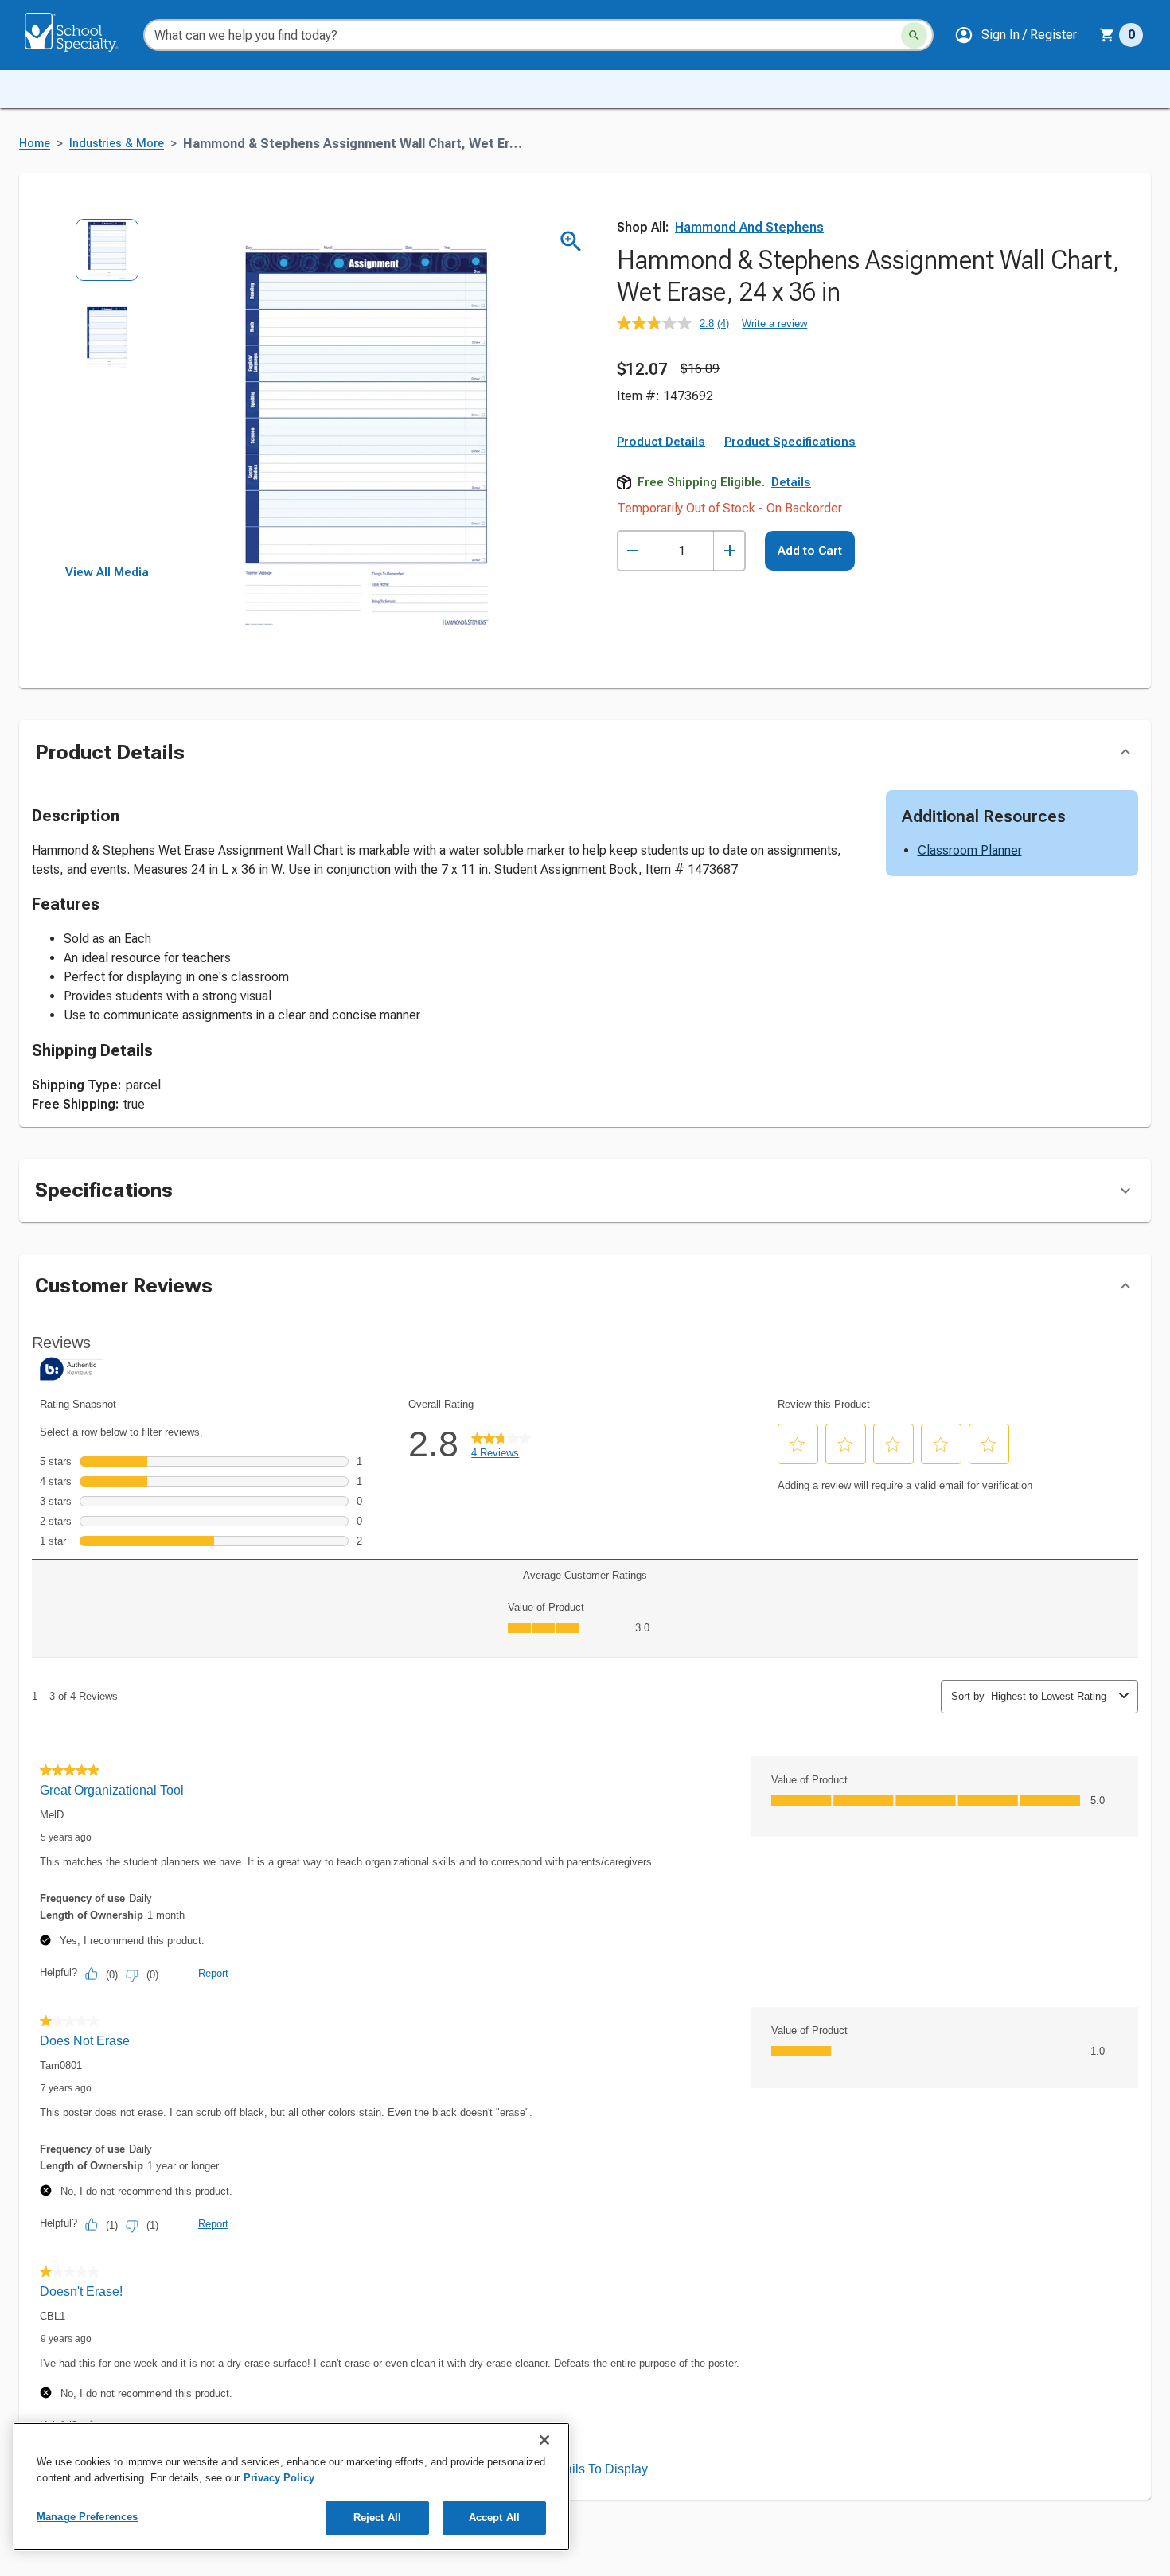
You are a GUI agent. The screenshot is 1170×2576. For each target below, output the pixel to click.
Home (35, 144)
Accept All (494, 2518)
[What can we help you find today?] (914, 35)
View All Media (107, 572)
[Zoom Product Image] (571, 242)
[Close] (544, 2440)
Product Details (661, 442)
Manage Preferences (87, 2517)
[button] (1016, 35)
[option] (107, 261)
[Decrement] (633, 551)
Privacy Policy (279, 2478)
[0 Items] (1107, 35)
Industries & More (117, 144)
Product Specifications (790, 442)
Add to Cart (810, 551)
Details (791, 482)
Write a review (774, 323)
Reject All (377, 2518)
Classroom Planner (970, 850)
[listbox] (107, 392)
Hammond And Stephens (749, 227)
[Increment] (729, 551)
